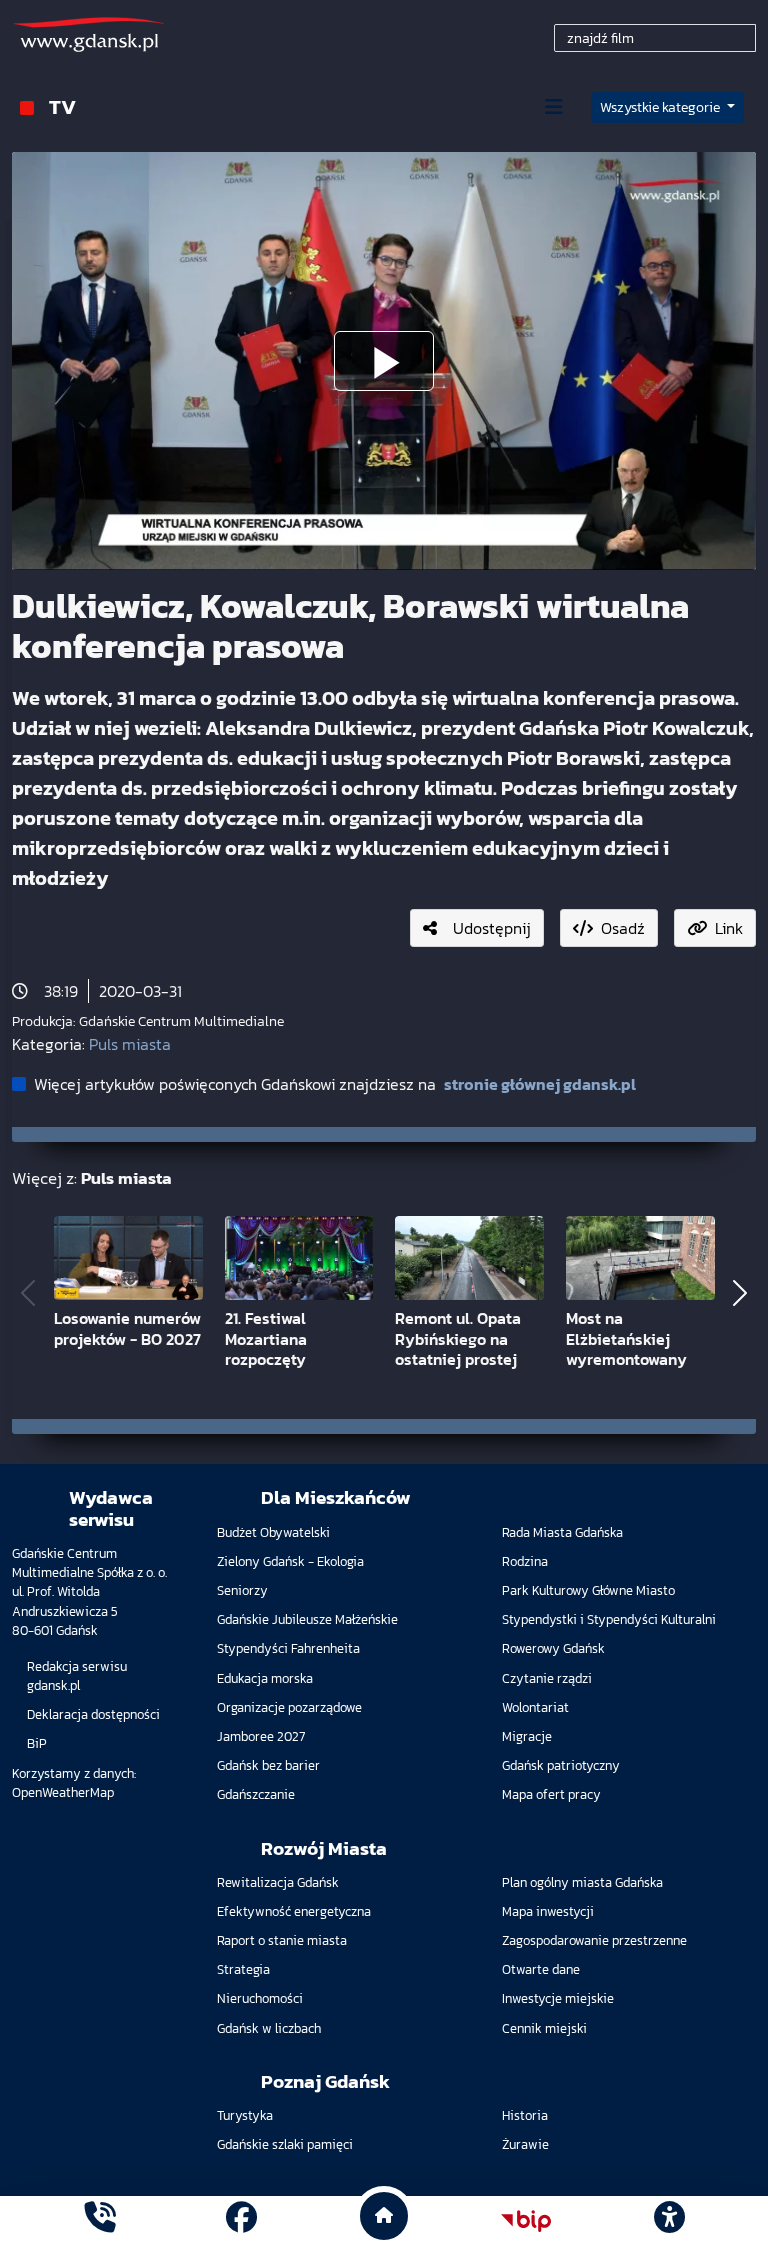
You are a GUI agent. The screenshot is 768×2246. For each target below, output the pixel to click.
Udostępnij (492, 928)
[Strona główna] (99, 2220)
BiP (37, 1743)
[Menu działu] (554, 107)
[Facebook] (241, 2220)
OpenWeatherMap (63, 1792)
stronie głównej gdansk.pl (540, 1084)
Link (729, 928)
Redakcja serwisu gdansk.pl (77, 1676)
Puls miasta (130, 1044)
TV (62, 106)
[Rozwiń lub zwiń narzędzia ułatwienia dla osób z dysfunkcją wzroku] (669, 2221)
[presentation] (28, 1293)
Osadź (623, 928)
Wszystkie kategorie (661, 107)
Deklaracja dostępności (93, 1714)
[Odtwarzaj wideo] (384, 361)
